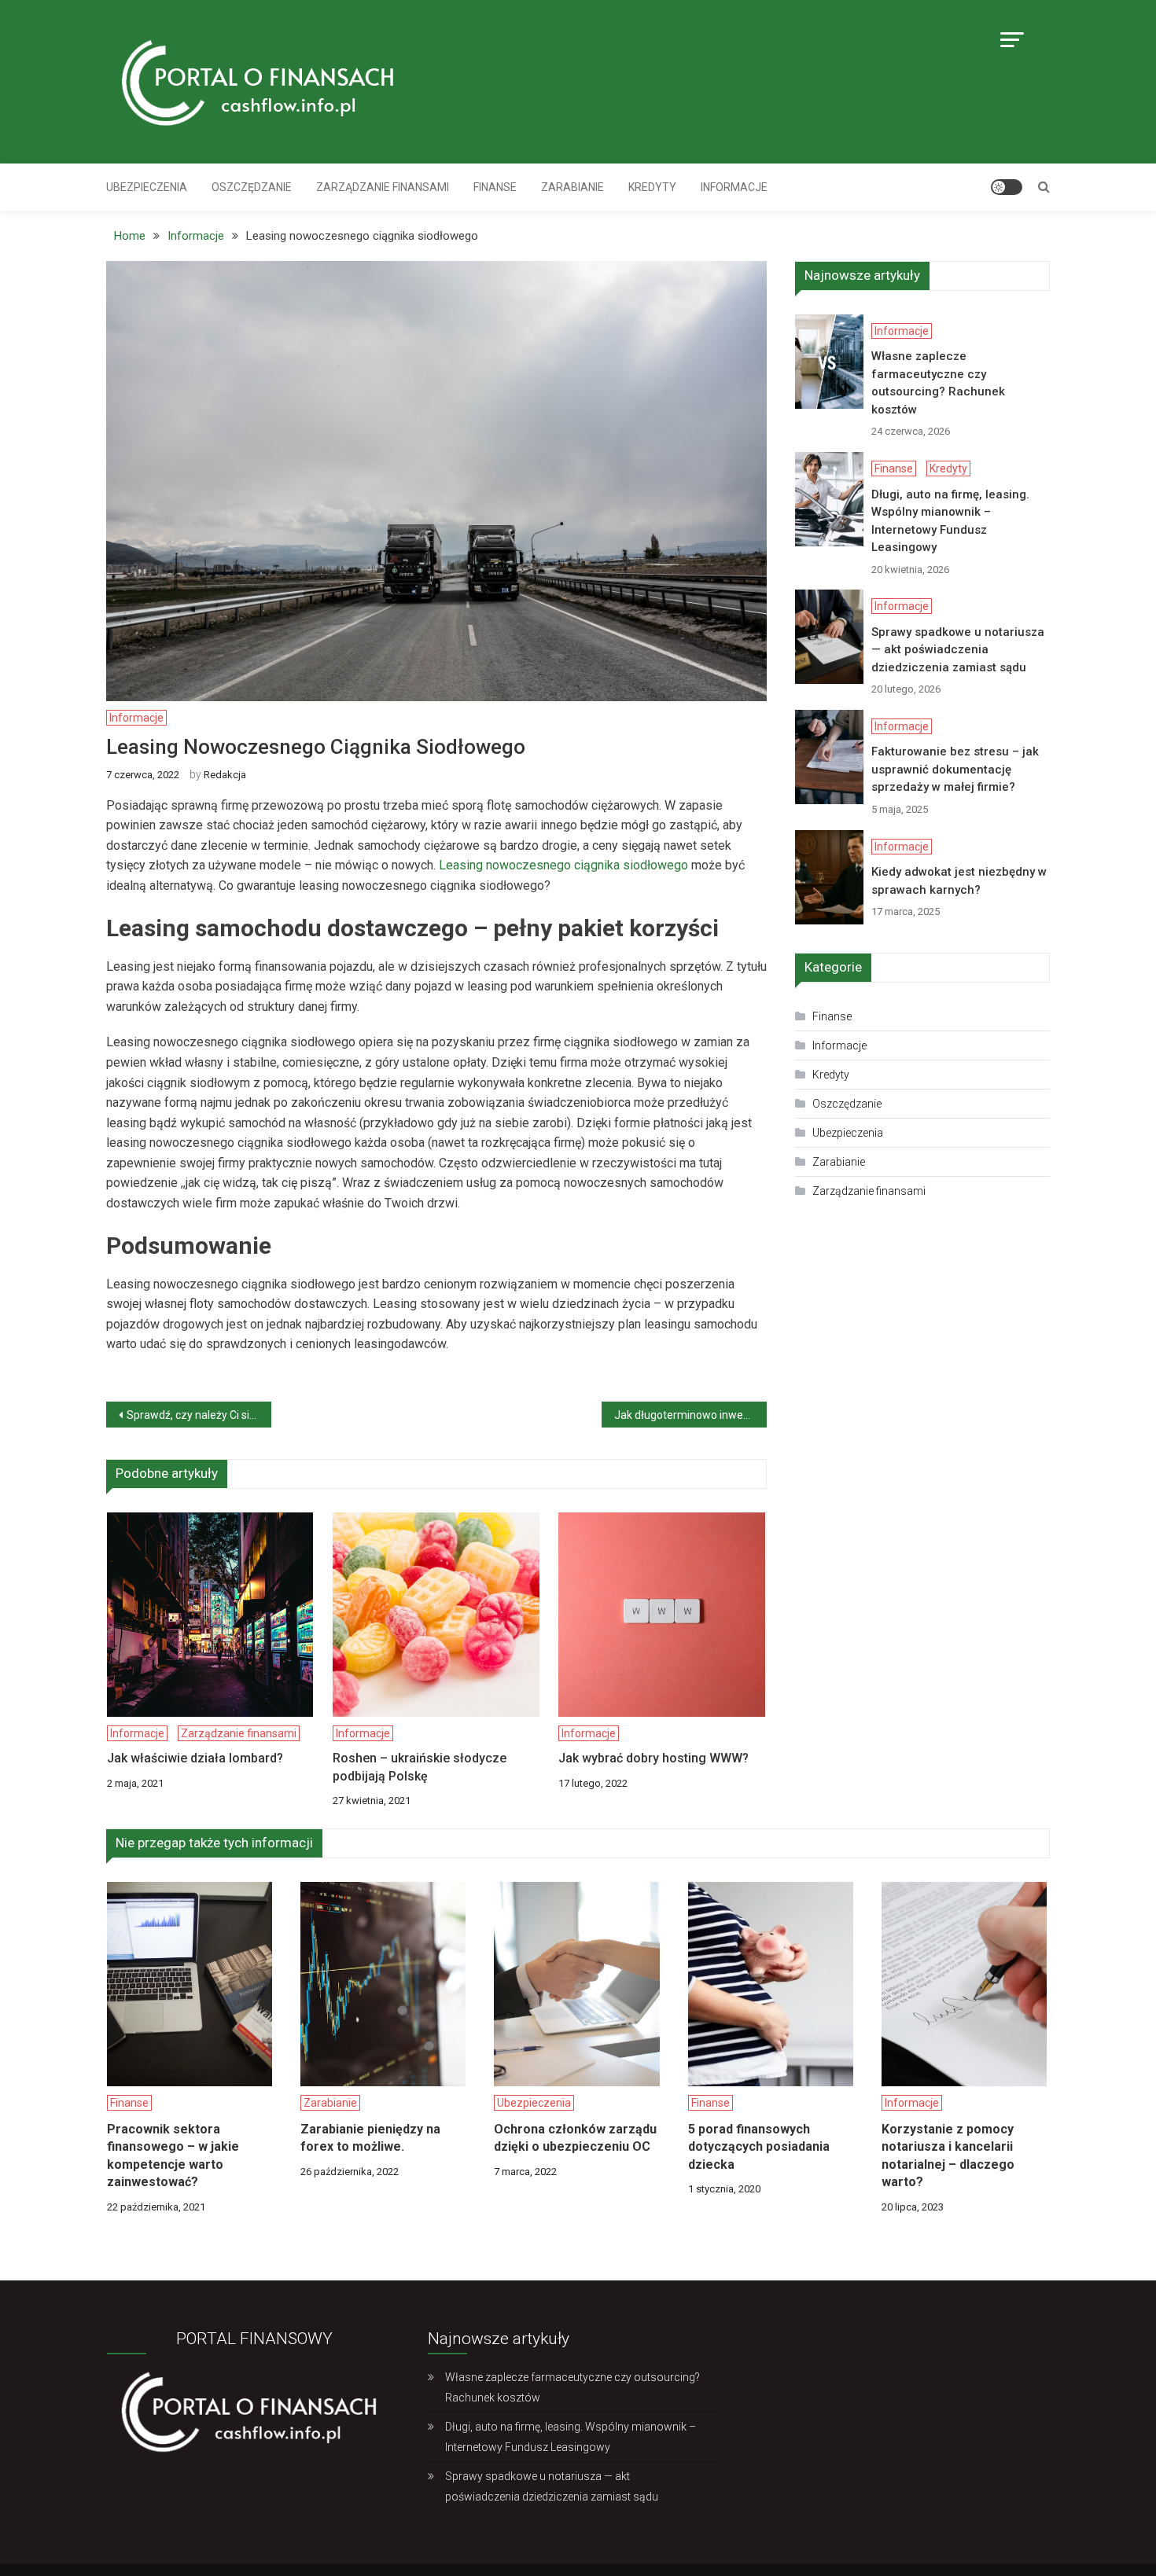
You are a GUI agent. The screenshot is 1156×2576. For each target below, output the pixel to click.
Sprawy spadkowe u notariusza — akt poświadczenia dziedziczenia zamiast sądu (958, 650)
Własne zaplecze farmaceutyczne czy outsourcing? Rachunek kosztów (938, 383)
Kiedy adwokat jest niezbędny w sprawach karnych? (959, 881)
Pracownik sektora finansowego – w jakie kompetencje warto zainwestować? (173, 2155)
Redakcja (225, 775)
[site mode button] (1007, 187)
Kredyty (22, 507)
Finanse (495, 187)
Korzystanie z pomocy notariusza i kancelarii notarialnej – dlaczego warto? (948, 2155)
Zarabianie (572, 187)
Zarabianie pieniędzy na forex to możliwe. (370, 2138)
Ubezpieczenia (147, 187)
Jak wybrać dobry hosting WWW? (653, 1758)
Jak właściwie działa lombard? (195, 1758)
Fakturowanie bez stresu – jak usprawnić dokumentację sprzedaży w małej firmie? (955, 769)
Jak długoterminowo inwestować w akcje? (690, 1415)
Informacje (734, 187)
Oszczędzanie (252, 187)
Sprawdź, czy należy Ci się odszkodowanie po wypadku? (199, 1415)
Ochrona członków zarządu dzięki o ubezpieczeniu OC (575, 2138)
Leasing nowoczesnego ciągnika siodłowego (563, 865)
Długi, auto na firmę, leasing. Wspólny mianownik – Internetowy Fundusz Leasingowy (950, 521)
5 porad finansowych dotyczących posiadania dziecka (759, 2147)
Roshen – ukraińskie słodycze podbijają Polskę (420, 1767)
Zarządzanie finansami (383, 187)
